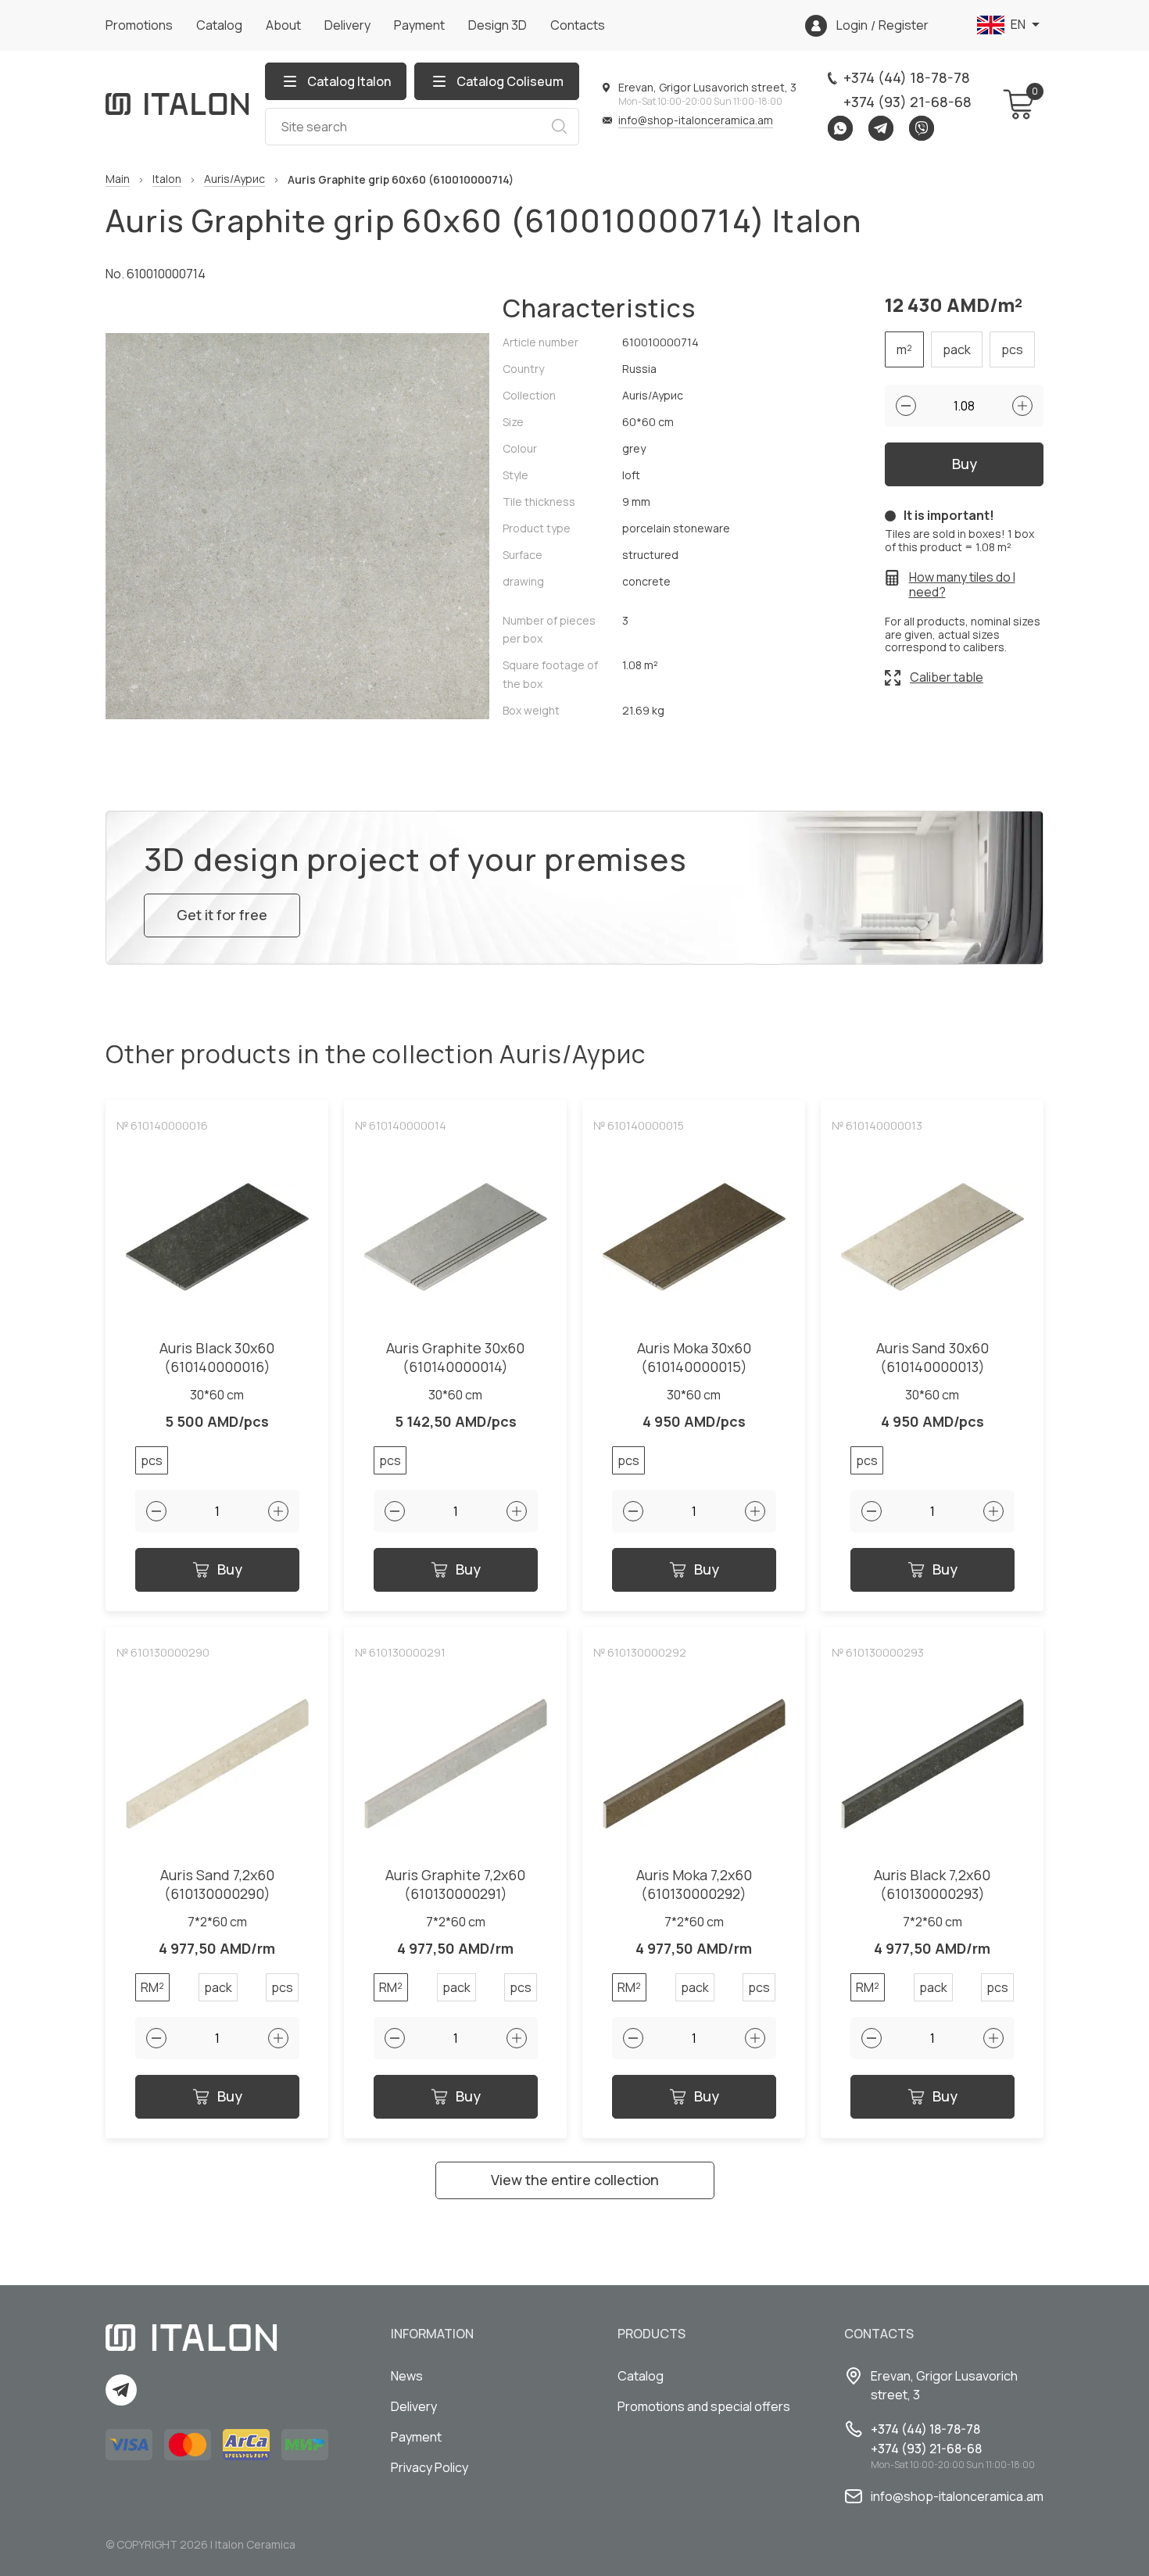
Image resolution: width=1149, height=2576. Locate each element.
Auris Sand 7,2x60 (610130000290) (217, 1885)
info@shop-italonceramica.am (696, 120)
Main (118, 179)
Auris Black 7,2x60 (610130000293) (932, 1885)
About (283, 25)
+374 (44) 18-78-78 (907, 77)
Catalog (219, 25)
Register (904, 25)
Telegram (881, 128)
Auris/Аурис (234, 179)
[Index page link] (177, 104)
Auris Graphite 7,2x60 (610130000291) (455, 1885)
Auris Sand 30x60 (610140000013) (932, 1358)
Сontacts (578, 25)
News (407, 2376)
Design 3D (498, 25)
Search (559, 127)
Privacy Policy (430, 2467)
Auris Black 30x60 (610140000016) (217, 1358)
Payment (419, 25)
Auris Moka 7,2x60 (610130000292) (694, 1885)
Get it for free (222, 915)
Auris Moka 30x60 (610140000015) (694, 1358)
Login (852, 25)
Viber (922, 128)
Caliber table (947, 677)
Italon (167, 179)
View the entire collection (575, 2180)
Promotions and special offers (704, 2406)
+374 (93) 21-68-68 (907, 102)
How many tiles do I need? (962, 585)
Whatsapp (840, 128)
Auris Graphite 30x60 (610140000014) (455, 1358)
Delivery (347, 25)
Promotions (139, 25)
